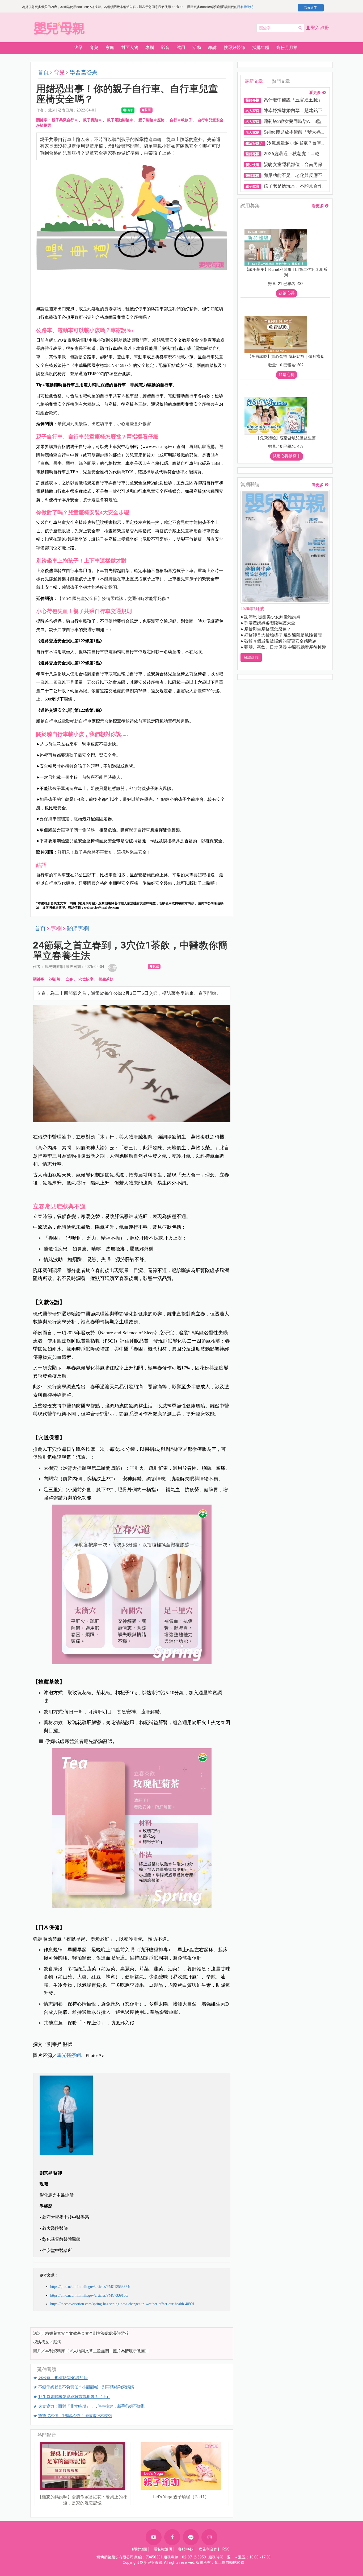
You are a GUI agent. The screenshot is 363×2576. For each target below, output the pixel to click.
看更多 (315, 93)
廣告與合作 (208, 2549)
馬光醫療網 (69, 2055)
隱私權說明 (245, 7)
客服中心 (185, 2549)
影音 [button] (165, 47)
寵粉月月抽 (287, 47)
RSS (226, 2549)
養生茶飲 (106, 979)
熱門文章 (281, 81)
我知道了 (311, 8)
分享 (112, 968)
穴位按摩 (86, 979)
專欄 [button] (150, 47)
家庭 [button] (110, 47)
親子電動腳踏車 (120, 120)
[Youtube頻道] (154, 2537)
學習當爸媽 (84, 72)
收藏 (148, 110)
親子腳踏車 (92, 120)
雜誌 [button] (212, 47)
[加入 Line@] (191, 2537)
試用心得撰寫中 (287, 456)
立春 (69, 979)
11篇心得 (287, 375)
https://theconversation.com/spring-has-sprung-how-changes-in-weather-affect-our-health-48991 (122, 2304)
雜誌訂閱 (251, 657)
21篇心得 (287, 293)
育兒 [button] (94, 47)
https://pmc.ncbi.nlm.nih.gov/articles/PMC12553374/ (90, 2287)
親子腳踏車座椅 (151, 120)
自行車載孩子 (181, 120)
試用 (181, 47)
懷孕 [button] (78, 47)
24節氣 (54, 979)
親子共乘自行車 (65, 120)
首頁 (43, 72)
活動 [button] (197, 47)
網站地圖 (140, 2549)
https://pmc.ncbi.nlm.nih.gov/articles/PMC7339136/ (89, 2295)
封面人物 (130, 47)
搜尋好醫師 (234, 47)
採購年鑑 (261, 47)
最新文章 (254, 81)
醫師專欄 (78, 929)
